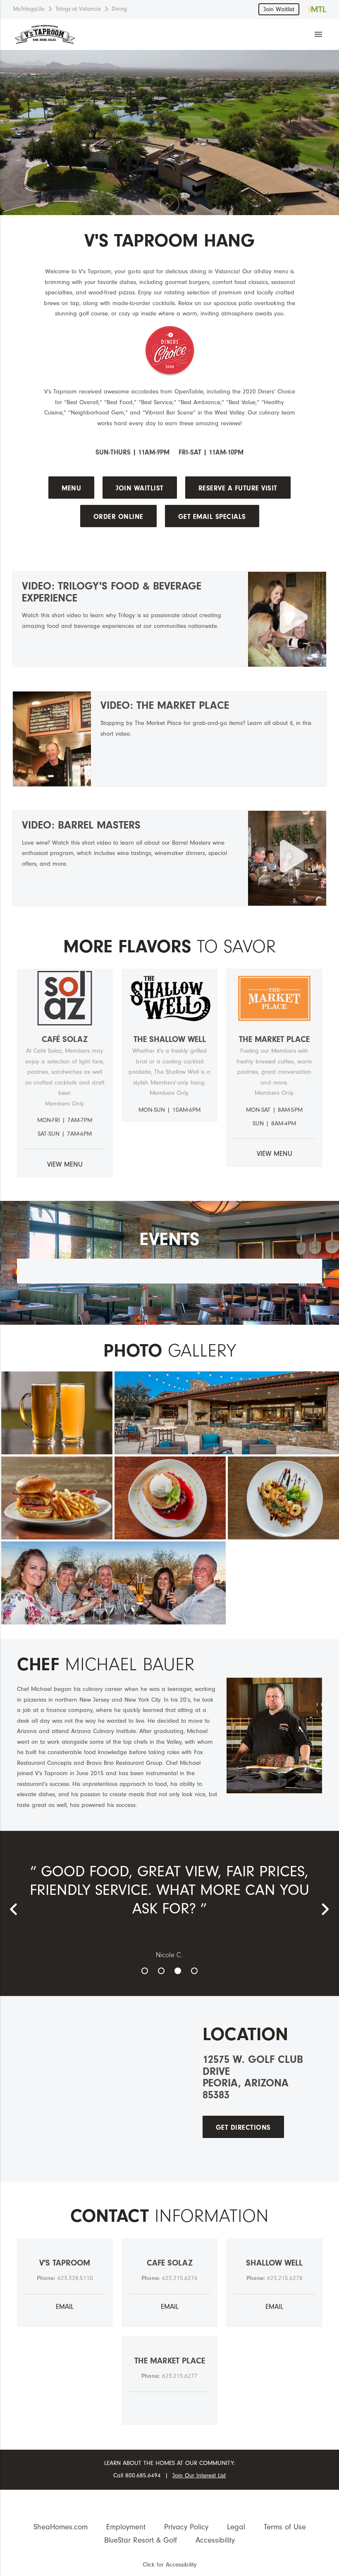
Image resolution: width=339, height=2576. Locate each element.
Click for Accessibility (170, 2565)
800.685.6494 (143, 2475)
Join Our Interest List (199, 2475)
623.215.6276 (180, 2278)
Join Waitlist (279, 9)
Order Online (118, 517)
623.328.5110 (75, 2278)
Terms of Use (285, 2527)
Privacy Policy (186, 2527)
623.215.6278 (285, 2278)
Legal (236, 2527)
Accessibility (215, 2540)
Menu (71, 488)
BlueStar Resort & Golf (141, 2540)
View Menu (65, 1164)
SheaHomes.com (61, 2527)
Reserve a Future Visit (238, 488)
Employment (126, 2527)
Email (65, 2307)
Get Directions (243, 2127)
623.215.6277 (180, 2376)
